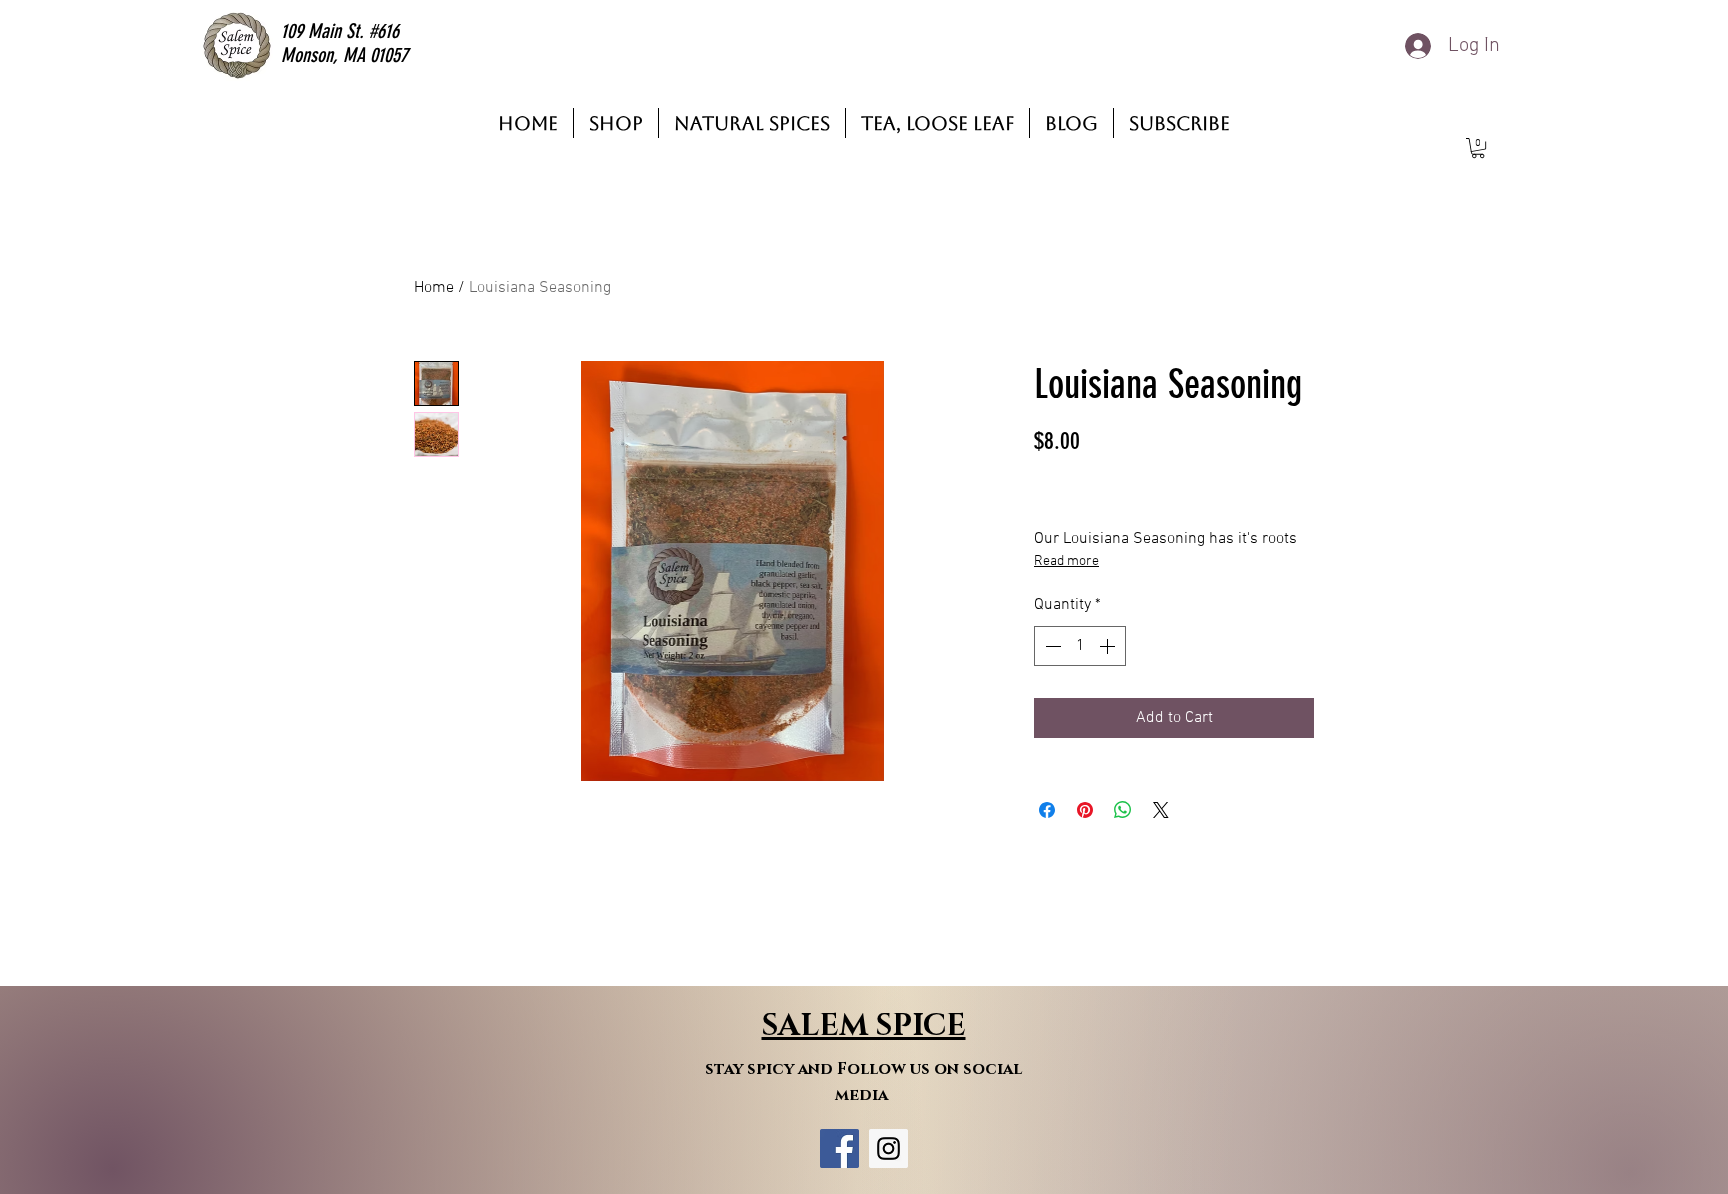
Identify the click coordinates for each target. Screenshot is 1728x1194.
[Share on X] (1161, 810)
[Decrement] (1051, 646)
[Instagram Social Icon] (888, 1148)
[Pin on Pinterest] (1085, 810)
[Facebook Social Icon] (839, 1148)
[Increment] (1109, 646)
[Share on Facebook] (1047, 810)
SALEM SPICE (864, 1026)
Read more (1066, 561)
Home (434, 288)
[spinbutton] (1080, 646)
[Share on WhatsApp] (1123, 810)
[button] (1478, 148)
